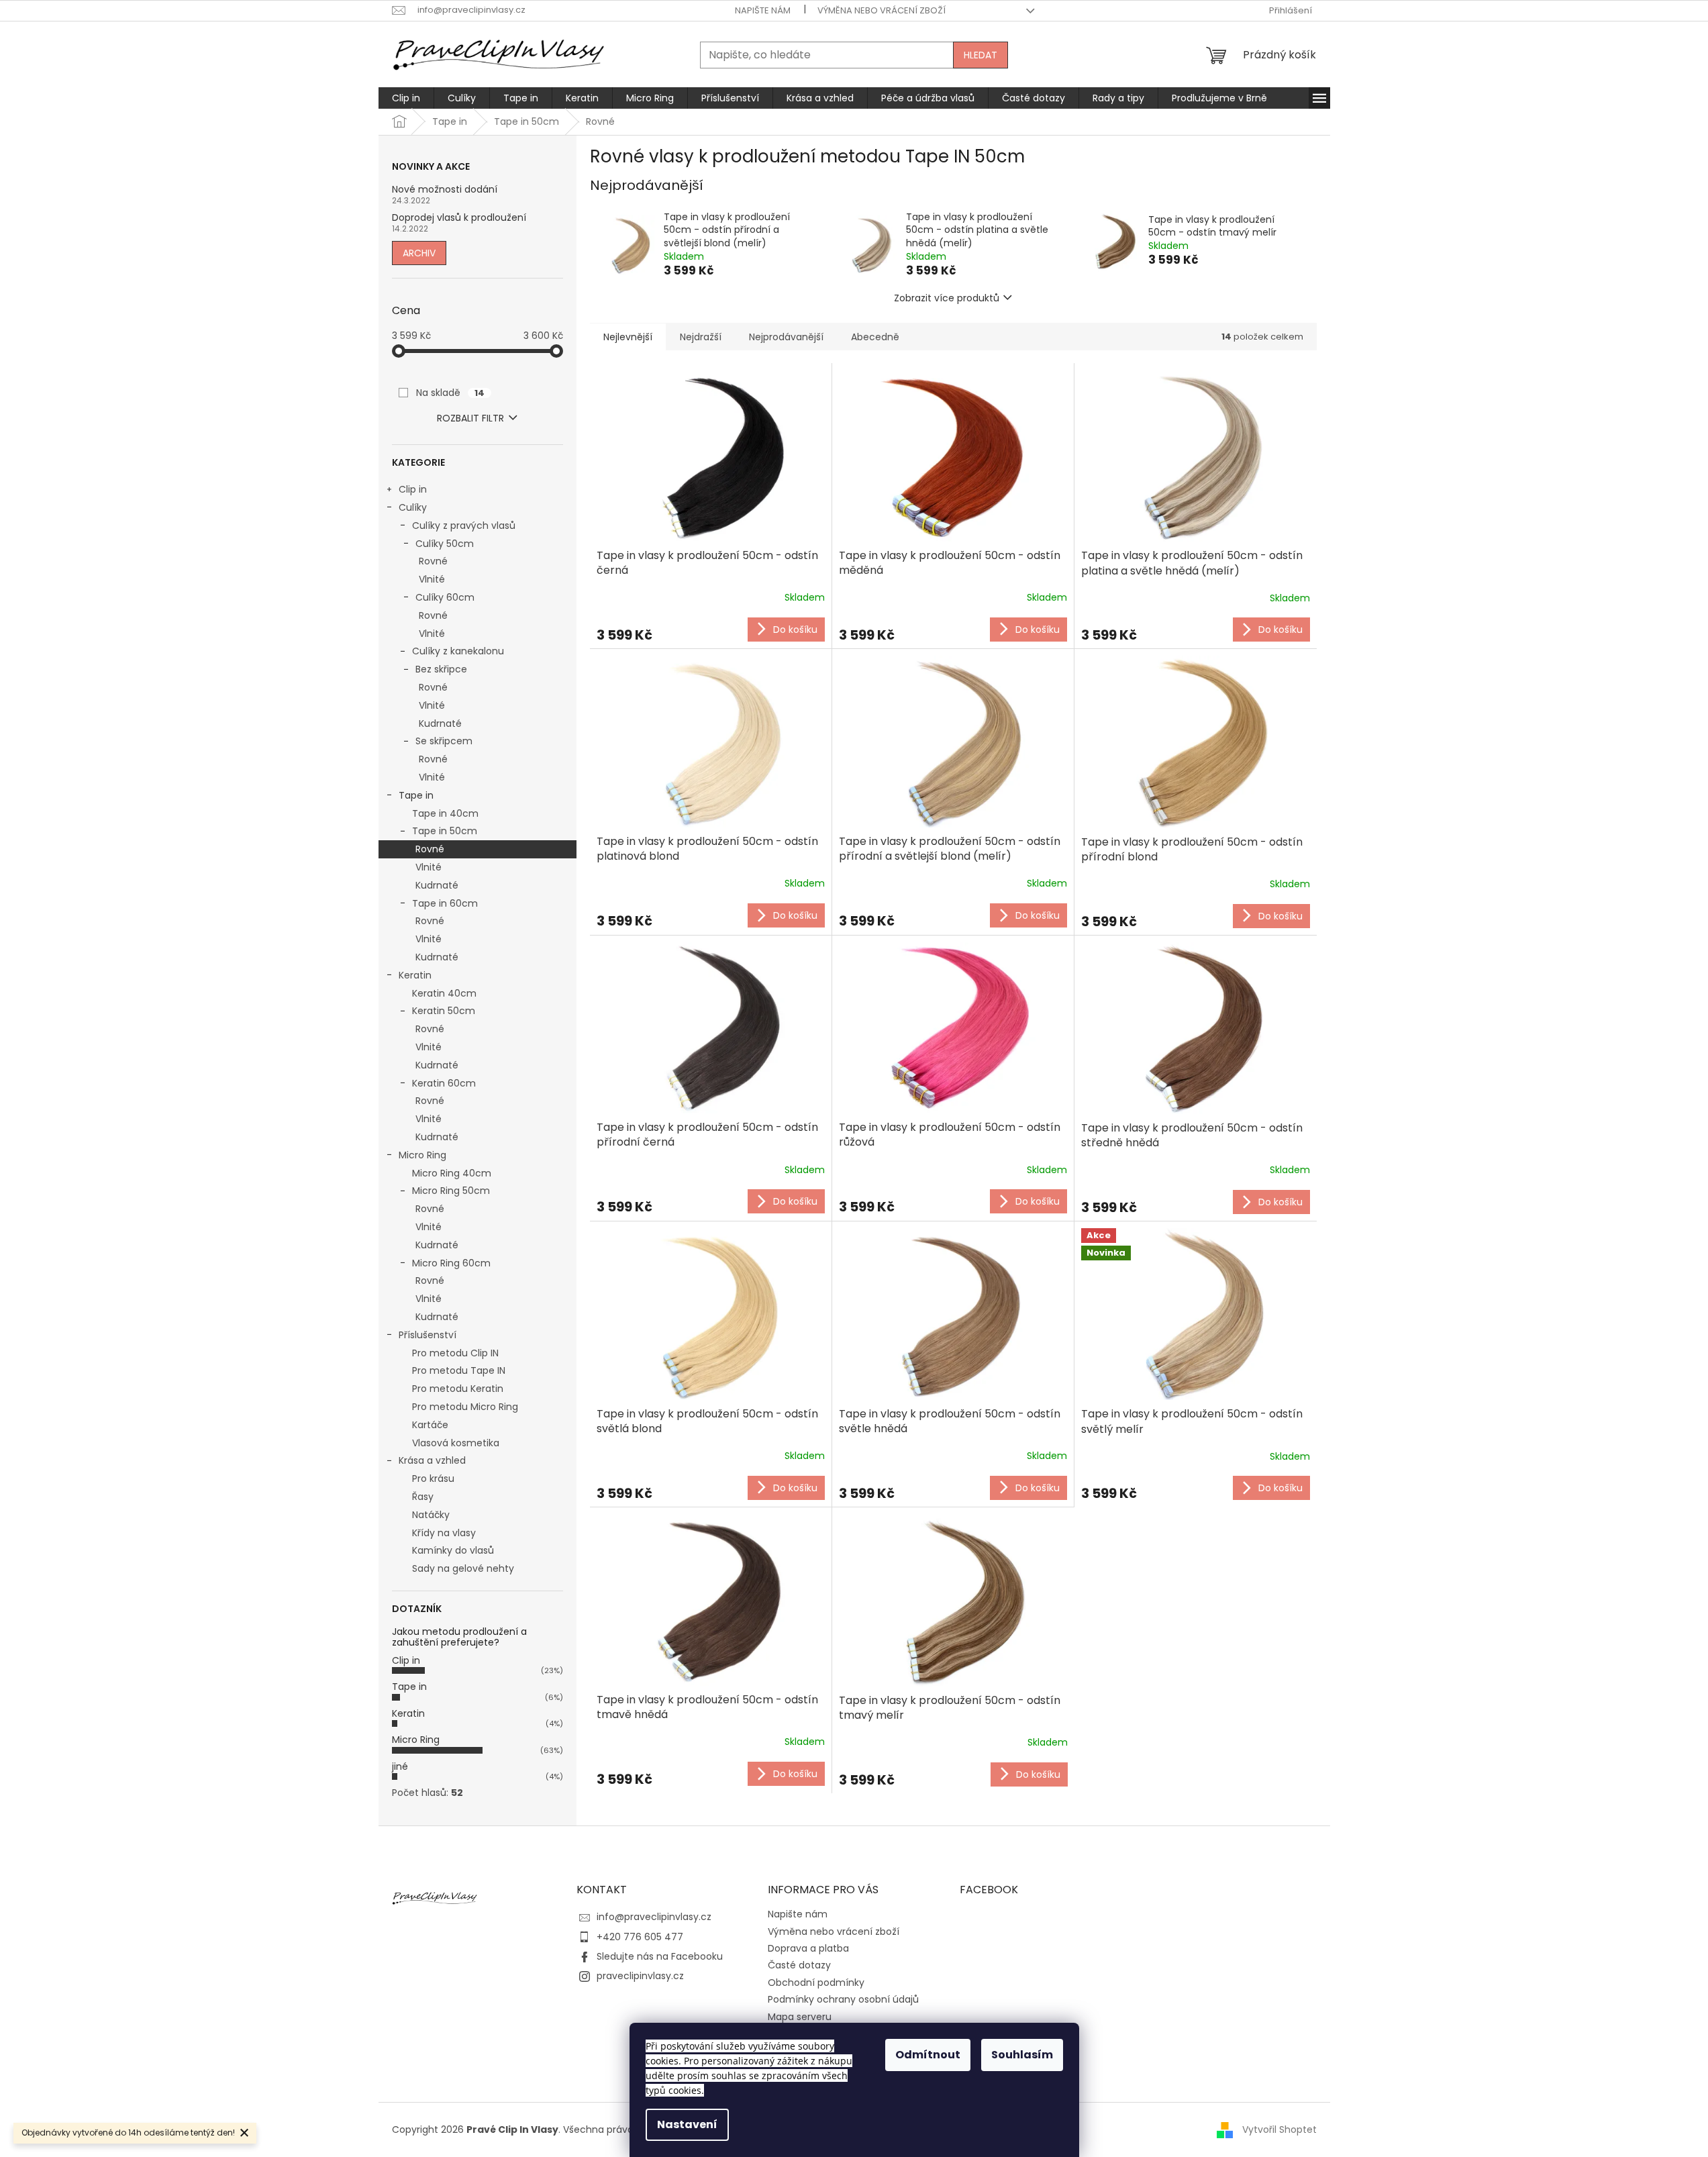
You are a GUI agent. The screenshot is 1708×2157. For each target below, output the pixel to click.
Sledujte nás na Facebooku (660, 1956)
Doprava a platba (808, 1948)
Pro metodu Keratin (458, 1389)
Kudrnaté (440, 723)
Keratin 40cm (444, 993)
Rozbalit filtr (470, 418)
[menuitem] (406, 98)
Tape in (416, 795)
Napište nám (763, 10)
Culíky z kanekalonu (458, 651)
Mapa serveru (800, 2017)
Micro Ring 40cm (452, 1173)
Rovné (433, 561)
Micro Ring (422, 1155)
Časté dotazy (799, 1965)
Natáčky (431, 1515)
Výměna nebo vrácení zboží (882, 10)
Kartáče (430, 1425)
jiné (400, 1766)
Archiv (419, 253)
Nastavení (687, 2124)
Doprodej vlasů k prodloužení (459, 218)
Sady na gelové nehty (463, 1568)
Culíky (413, 507)
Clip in (413, 489)
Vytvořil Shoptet (1279, 2129)
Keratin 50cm (444, 1011)
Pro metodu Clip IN (455, 1353)
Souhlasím (1022, 2055)
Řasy (423, 1497)
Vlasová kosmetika (456, 1443)
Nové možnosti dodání (445, 190)
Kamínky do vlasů (453, 1550)
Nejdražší (701, 337)
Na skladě (450, 393)
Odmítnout (928, 2055)
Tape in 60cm (445, 903)
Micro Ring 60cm (451, 1263)
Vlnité (432, 579)
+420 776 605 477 (640, 1937)
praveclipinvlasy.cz (640, 1976)
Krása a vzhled (432, 1460)
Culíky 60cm (445, 597)
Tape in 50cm (445, 831)
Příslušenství (428, 1335)
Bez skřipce (441, 669)
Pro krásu (433, 1478)
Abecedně (875, 337)
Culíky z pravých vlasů (464, 525)
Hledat (981, 55)
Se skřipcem (444, 741)
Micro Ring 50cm (451, 1191)
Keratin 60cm (444, 1083)
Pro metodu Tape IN (459, 1370)
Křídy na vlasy (444, 1533)
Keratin (415, 975)
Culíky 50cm (445, 544)
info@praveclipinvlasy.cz (654, 1917)
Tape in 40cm (445, 813)
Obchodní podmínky (816, 1983)
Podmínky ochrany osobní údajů (843, 1999)
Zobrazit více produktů (947, 298)
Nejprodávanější (786, 337)
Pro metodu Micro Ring (465, 1407)
